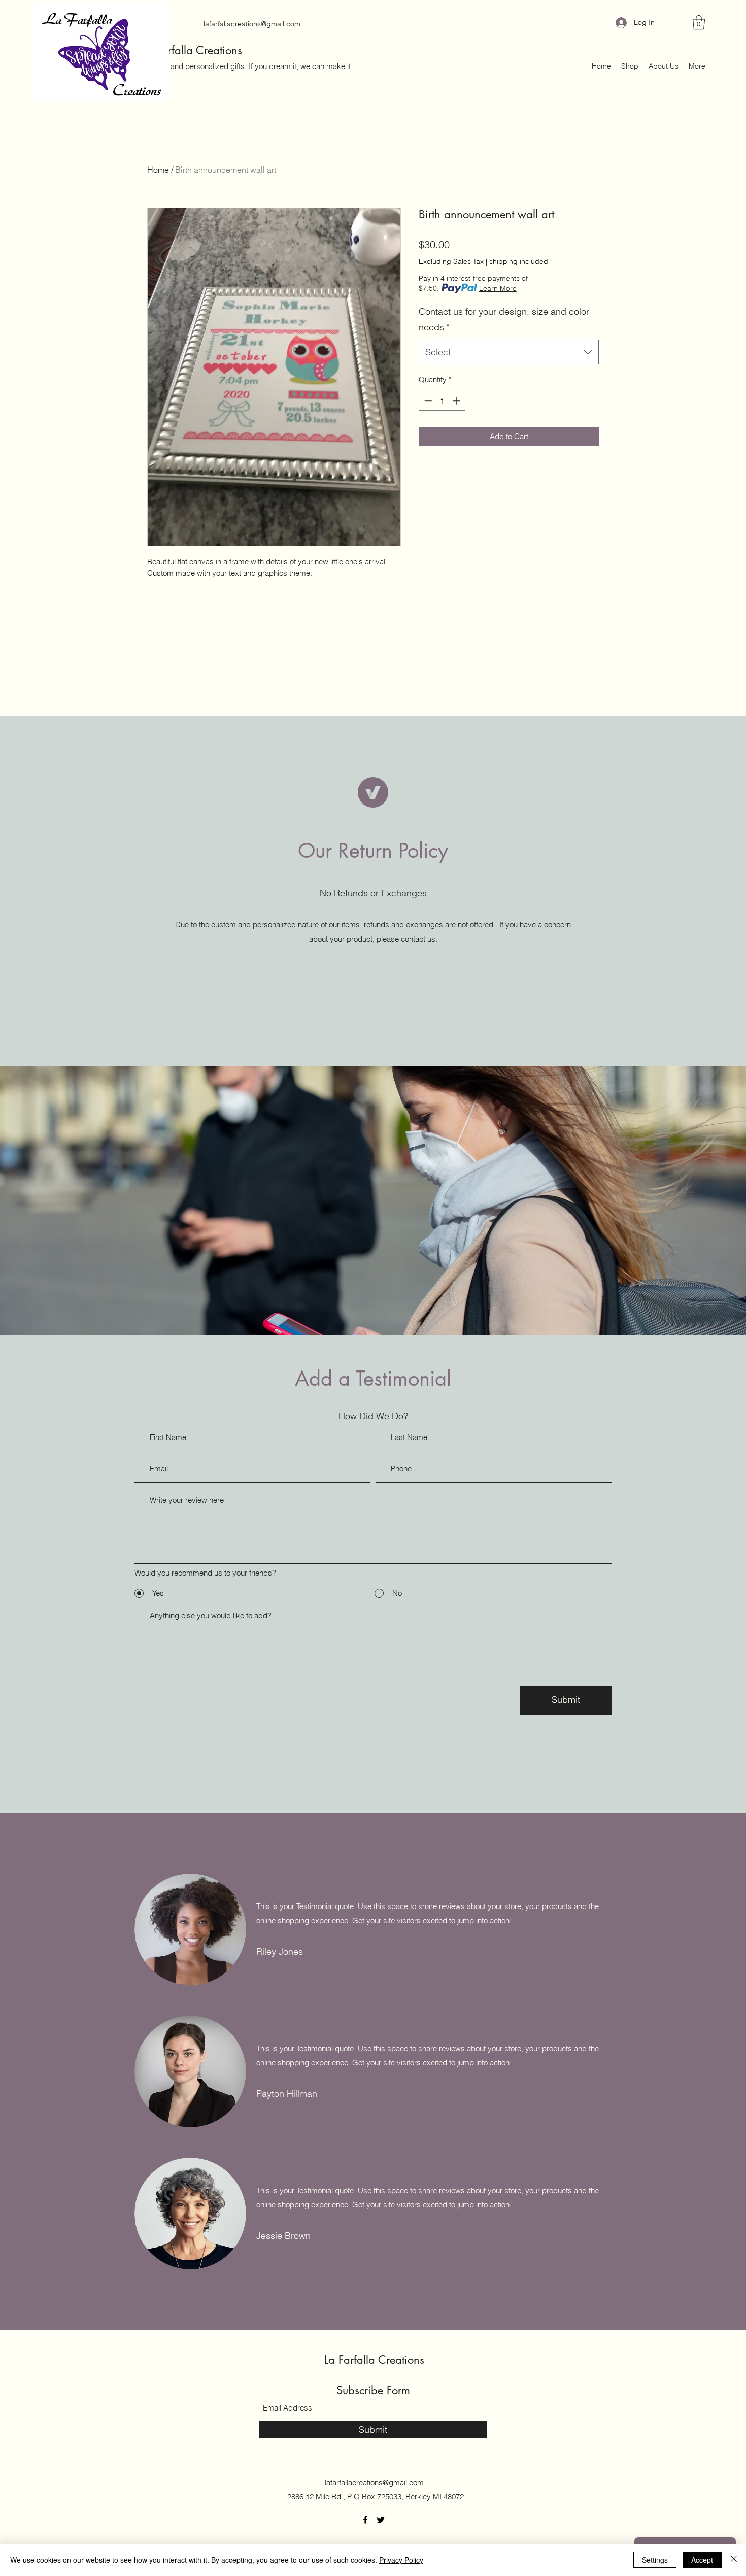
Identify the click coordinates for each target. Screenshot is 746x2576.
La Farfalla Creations (192, 50)
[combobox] (509, 352)
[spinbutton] (442, 401)
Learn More (498, 288)
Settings (655, 2560)
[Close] (734, 2560)
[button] (699, 23)
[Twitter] (381, 2520)
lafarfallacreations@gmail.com (252, 24)
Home (158, 170)
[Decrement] (427, 401)
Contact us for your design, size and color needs (504, 320)
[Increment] (457, 401)
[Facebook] (365, 2520)
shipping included (519, 261)
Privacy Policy (401, 2560)
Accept (702, 2560)
